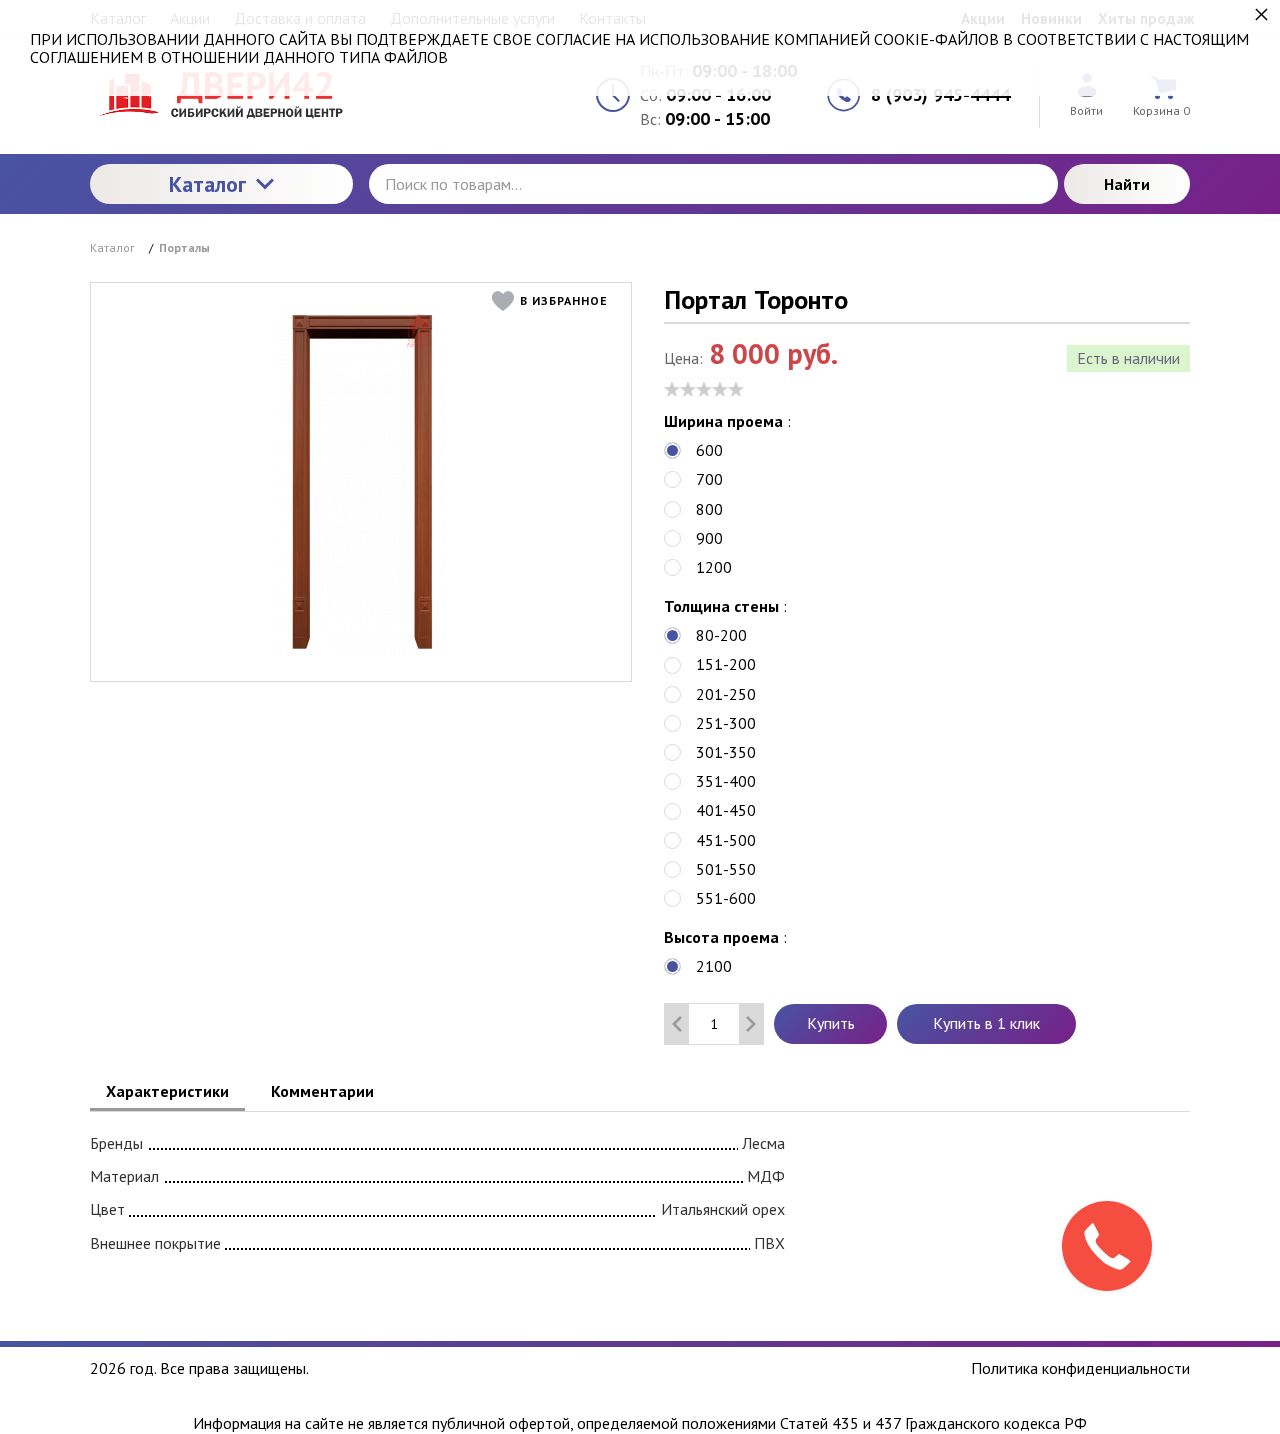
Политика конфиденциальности (1080, 1368)
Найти (1127, 184)
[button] (554, 301)
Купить (831, 1023)
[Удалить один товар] (677, 1024)
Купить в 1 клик (986, 1023)
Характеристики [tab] (167, 1091)
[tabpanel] (640, 1189)
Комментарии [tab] (322, 1091)
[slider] (704, 389)
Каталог (207, 184)
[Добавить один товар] (751, 1024)
